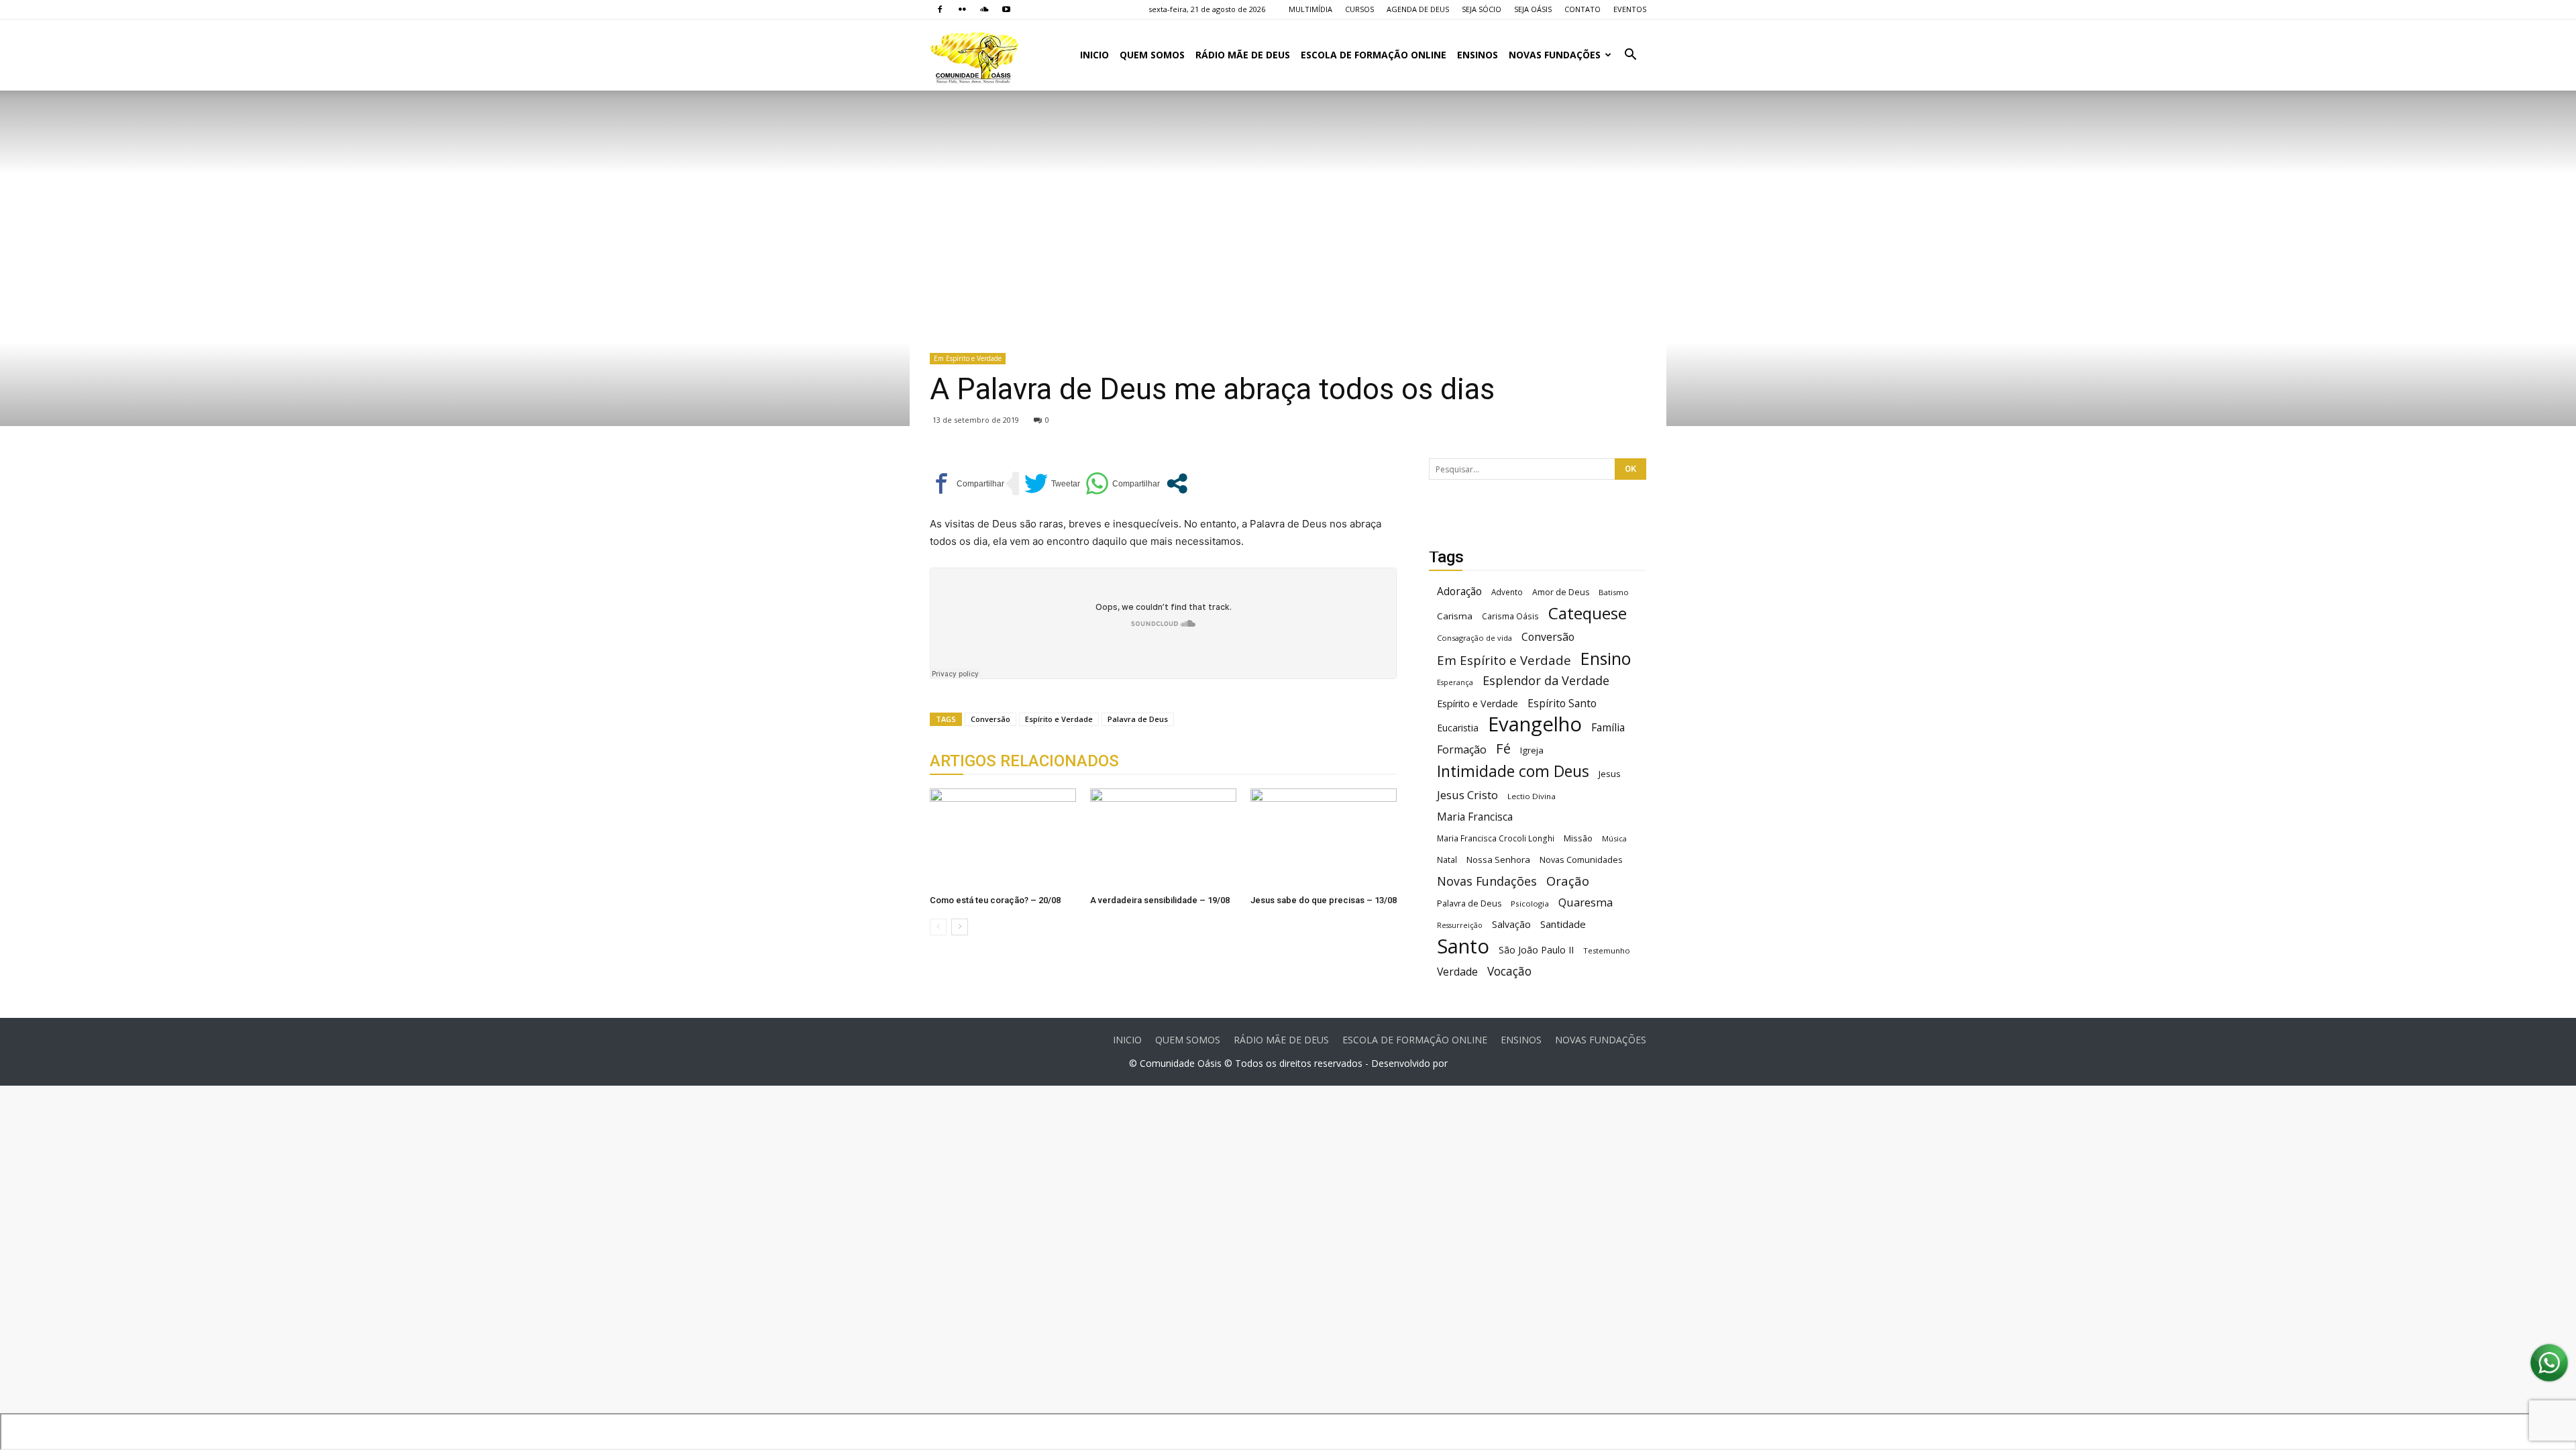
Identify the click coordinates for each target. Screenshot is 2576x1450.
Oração (1568, 881)
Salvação (1511, 924)
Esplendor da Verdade (1546, 681)
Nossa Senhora (1498, 860)
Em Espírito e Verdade (968, 358)
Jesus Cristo (1467, 795)
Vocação (1509, 971)
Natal (1447, 860)
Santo (1463, 946)
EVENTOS (1630, 9)
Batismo (1614, 592)
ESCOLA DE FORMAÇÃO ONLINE (1374, 55)
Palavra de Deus (1138, 719)
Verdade (1457, 972)
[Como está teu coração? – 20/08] (1003, 839)
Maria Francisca (1475, 817)
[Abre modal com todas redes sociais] (1177, 483)
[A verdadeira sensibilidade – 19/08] (1163, 839)
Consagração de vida (1474, 638)
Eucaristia (1458, 728)
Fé (1503, 748)
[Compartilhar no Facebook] (967, 483)
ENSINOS (1478, 55)
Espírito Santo (1562, 704)
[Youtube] (1006, 9)
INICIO (1094, 55)
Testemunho (1607, 950)
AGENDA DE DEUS (1418, 9)
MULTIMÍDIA (1310, 9)
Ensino (1606, 659)
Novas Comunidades (1581, 860)
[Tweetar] (1052, 483)
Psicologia (1530, 903)
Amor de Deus (1561, 592)
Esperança (1455, 682)
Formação (1462, 750)
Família (1608, 728)
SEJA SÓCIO (1482, 9)
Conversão (990, 719)
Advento (1507, 592)
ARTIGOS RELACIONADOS (1024, 761)
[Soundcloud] (984, 9)
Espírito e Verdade (1059, 719)
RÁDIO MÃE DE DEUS (1243, 55)
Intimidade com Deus (1513, 771)
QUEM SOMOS (1152, 55)
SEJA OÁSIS (1533, 9)
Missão (1578, 838)
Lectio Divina (1532, 796)
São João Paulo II (1536, 950)
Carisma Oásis (1510, 616)
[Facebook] (940, 9)
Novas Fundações (1487, 881)
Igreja (1532, 750)
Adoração (1459, 591)
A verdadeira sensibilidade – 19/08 (1160, 900)
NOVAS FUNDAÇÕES (1555, 55)
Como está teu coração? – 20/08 (995, 900)
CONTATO (1582, 9)
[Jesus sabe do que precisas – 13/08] (1324, 839)
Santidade (1563, 924)
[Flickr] (962, 9)
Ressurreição (1460, 925)
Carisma (1455, 616)
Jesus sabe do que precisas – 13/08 (1324, 900)
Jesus (1610, 774)
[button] (1630, 56)
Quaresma (1586, 902)
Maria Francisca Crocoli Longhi (1496, 838)
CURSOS (1359, 9)
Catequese (1588, 613)
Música (1614, 838)
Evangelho (1535, 724)
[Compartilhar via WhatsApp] (1123, 483)
